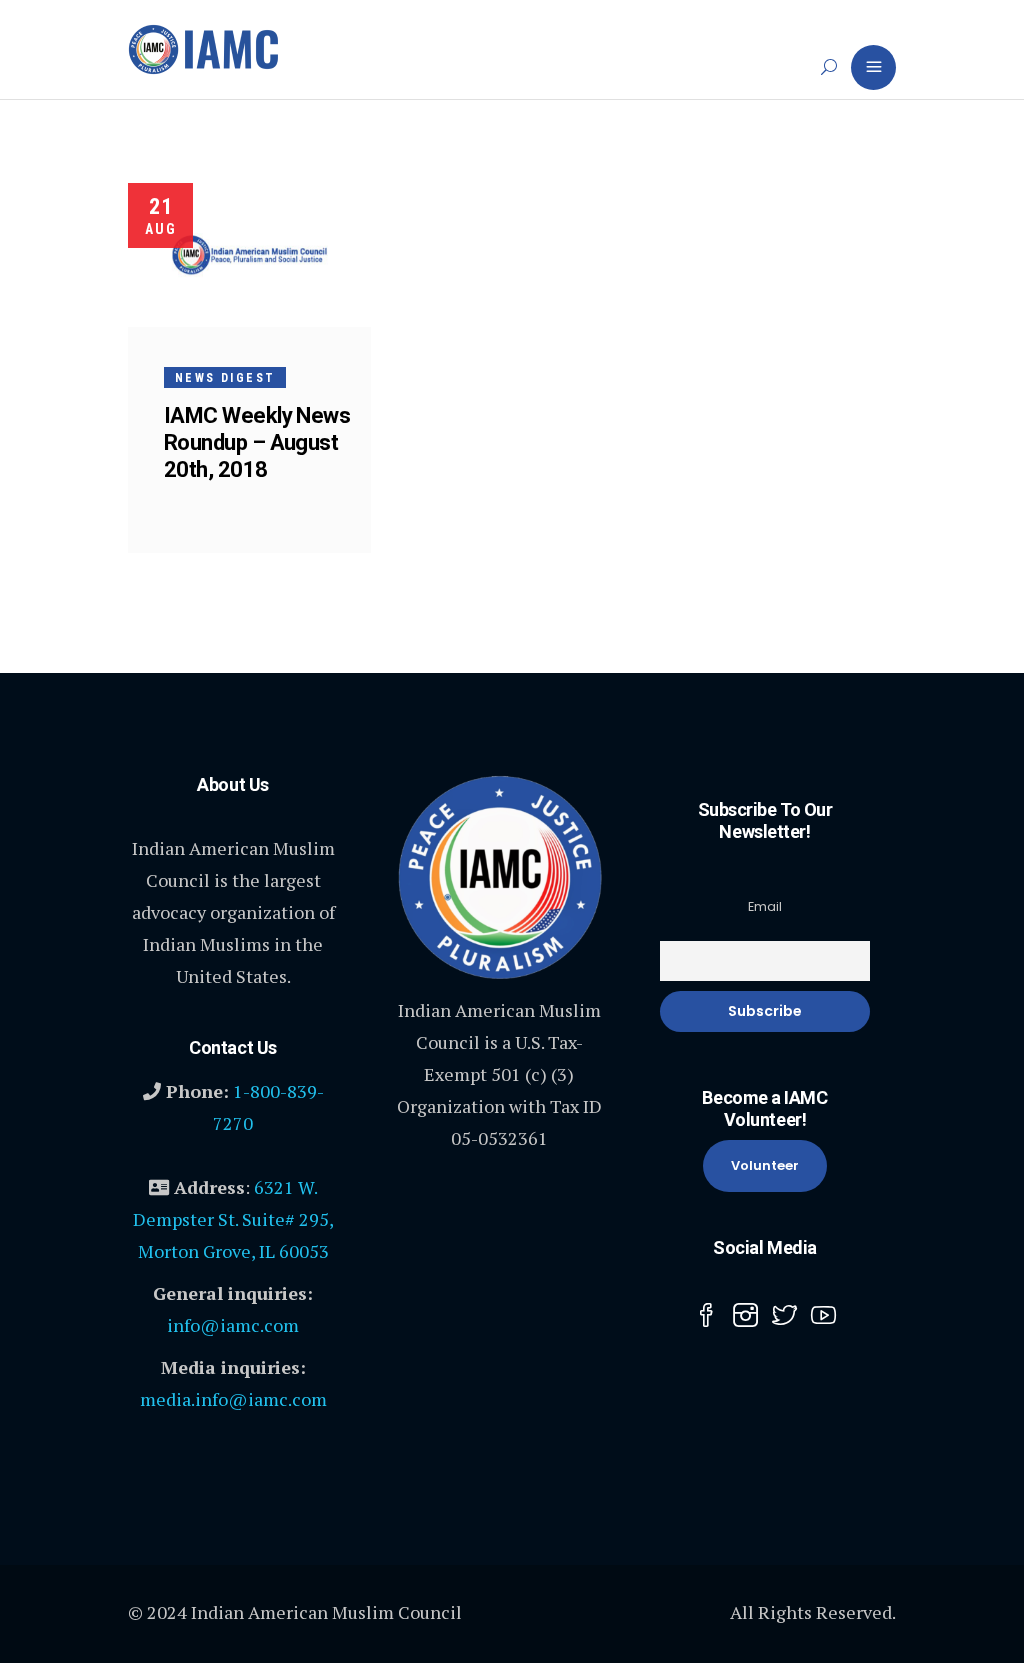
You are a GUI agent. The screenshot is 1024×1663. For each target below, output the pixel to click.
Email (765, 906)
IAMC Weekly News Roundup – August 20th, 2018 (257, 442)
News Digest (225, 378)
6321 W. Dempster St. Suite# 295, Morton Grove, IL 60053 (233, 1219)
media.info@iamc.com (233, 1399)
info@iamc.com (233, 1325)
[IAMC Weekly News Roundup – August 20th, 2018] (249, 255)
